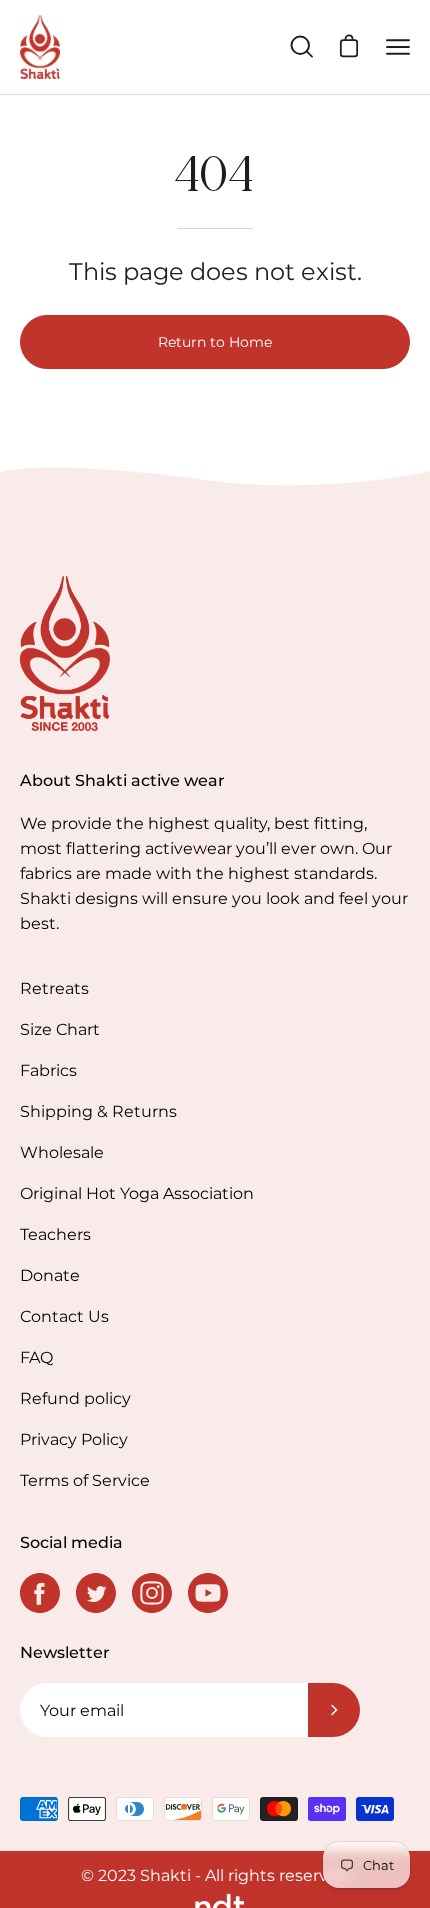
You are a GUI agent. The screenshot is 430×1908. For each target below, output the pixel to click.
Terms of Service (85, 1480)
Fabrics (48, 1070)
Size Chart (60, 1029)
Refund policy (75, 1398)
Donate (50, 1275)
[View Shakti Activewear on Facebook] (40, 1593)
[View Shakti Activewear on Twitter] (96, 1593)
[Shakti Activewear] (40, 47)
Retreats (54, 988)
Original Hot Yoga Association (137, 1193)
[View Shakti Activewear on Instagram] (152, 1593)
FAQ (36, 1357)
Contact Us (64, 1316)
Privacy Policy (74, 1439)
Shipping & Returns (98, 1111)
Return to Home (215, 342)
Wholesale (62, 1152)
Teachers (55, 1234)
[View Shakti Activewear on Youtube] (208, 1593)
